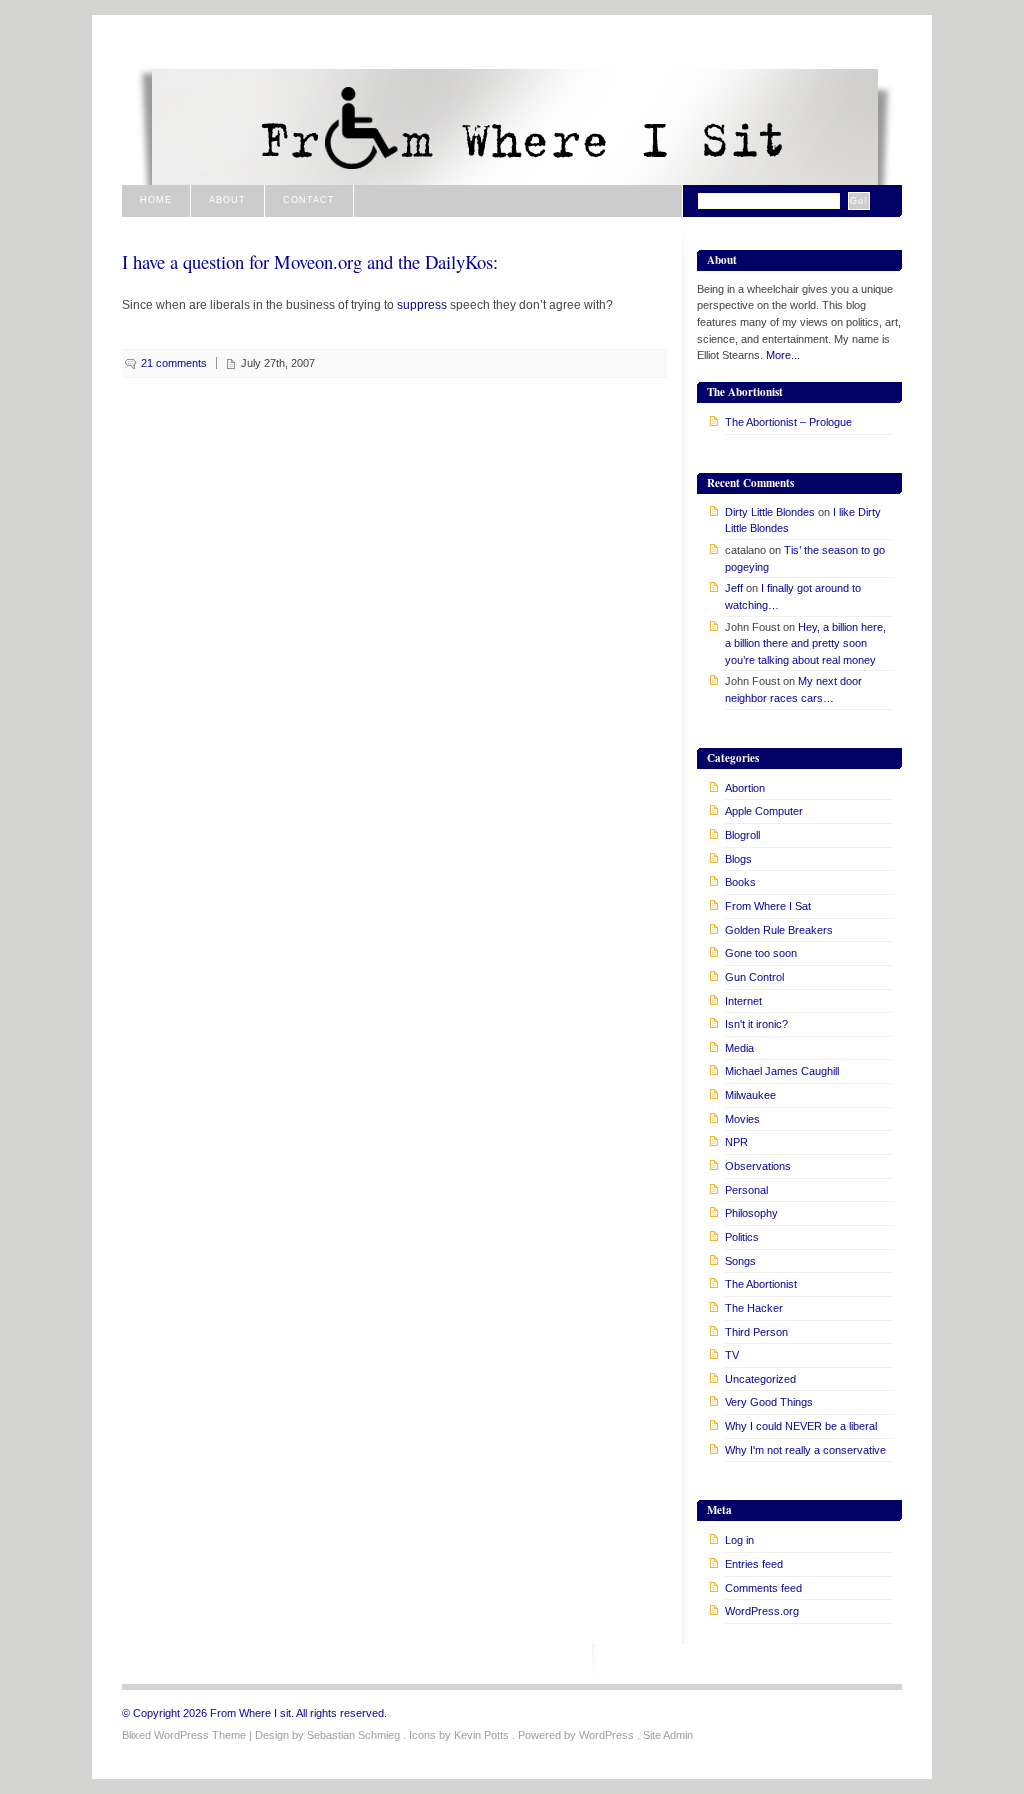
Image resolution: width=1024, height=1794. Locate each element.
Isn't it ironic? (756, 1024)
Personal (746, 1190)
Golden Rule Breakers (779, 930)
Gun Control (754, 977)
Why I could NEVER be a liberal (801, 1426)
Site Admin (668, 1735)
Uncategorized (760, 1379)
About (227, 200)
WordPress (606, 1735)
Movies (742, 1119)
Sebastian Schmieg (353, 1735)
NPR (736, 1142)
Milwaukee (750, 1095)
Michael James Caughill (782, 1071)
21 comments (174, 363)
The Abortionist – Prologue (788, 422)
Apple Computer (764, 811)
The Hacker (754, 1308)
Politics (742, 1237)
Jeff (734, 588)
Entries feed (754, 1564)
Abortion (745, 788)
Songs (740, 1261)
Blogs (738, 859)
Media (739, 1048)
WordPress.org (762, 1611)
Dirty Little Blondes (770, 512)
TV (732, 1355)
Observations (758, 1166)
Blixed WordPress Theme (184, 1735)
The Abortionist (761, 1284)
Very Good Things (769, 1402)
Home (156, 200)
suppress (422, 304)
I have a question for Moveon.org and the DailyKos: (310, 261)
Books (740, 882)
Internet (743, 1001)
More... (783, 355)
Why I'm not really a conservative (805, 1450)
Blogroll (742, 835)
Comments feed (763, 1588)
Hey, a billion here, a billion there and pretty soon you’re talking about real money (805, 643)
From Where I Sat (768, 906)
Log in (739, 1540)
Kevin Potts (481, 1735)
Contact (309, 200)
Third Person (756, 1332)
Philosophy (751, 1213)
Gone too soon (761, 953)
